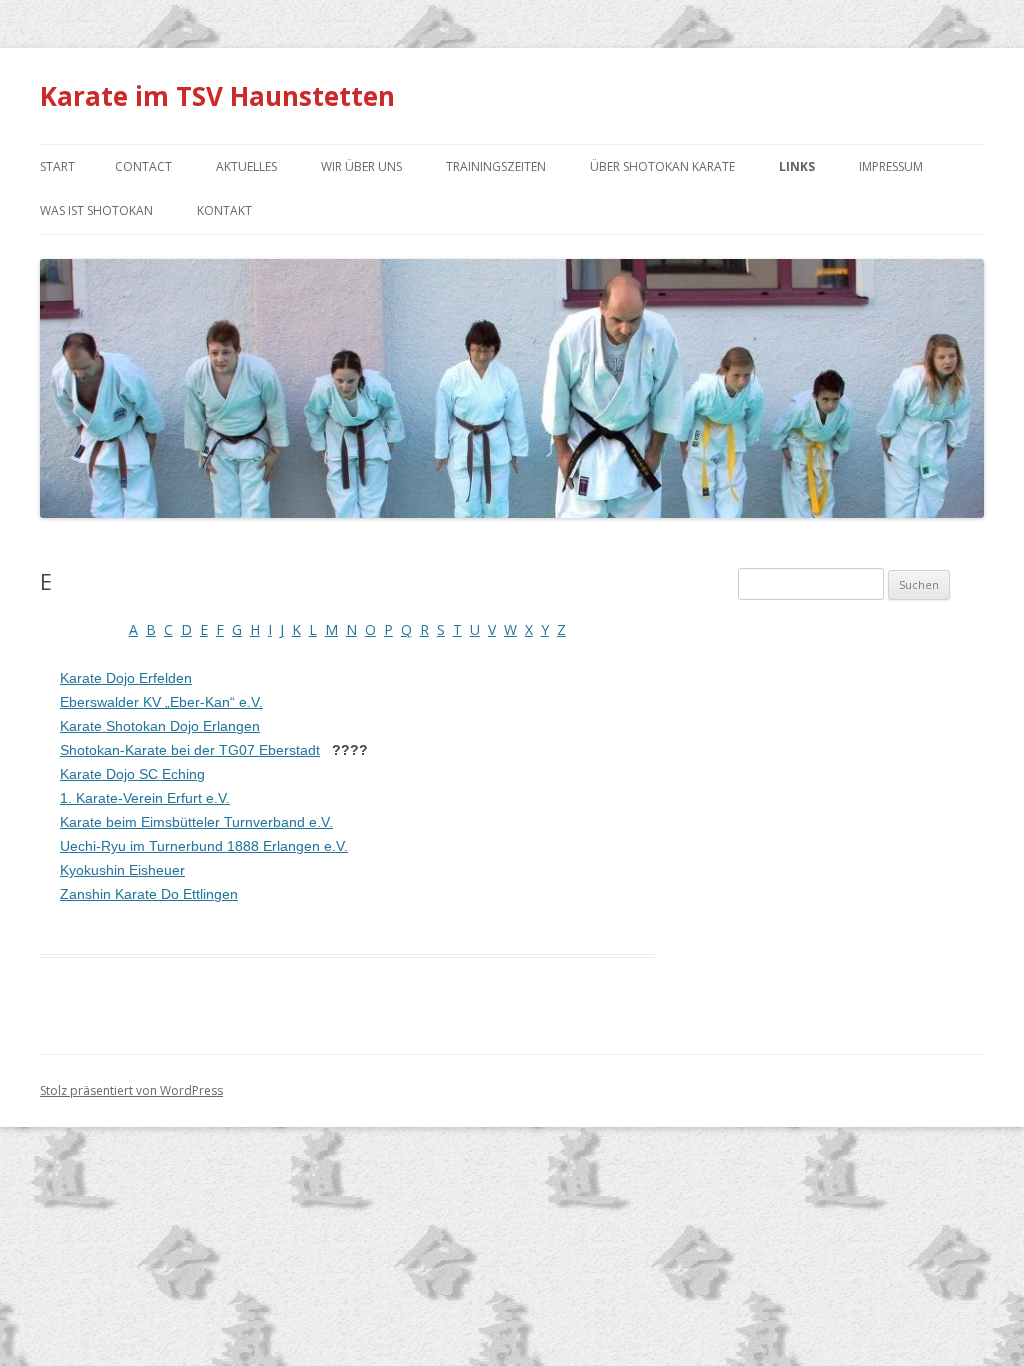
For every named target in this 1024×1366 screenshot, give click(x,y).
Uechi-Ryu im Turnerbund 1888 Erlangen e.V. (204, 846)
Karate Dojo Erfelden (126, 678)
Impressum (891, 166)
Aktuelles (246, 166)
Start (57, 166)
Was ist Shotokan (96, 210)
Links (797, 166)
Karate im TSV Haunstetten (217, 96)
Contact (143, 166)
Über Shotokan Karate (662, 166)
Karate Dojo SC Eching (132, 774)
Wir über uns (361, 166)
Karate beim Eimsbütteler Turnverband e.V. (196, 822)
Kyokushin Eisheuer (122, 870)
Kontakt (224, 210)
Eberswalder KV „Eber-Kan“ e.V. (161, 702)
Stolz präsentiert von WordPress (131, 1090)
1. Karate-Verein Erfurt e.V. (145, 798)
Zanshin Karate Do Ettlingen (149, 894)
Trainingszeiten (496, 166)
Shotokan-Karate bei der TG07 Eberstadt (190, 750)
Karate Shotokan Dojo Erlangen (160, 726)
